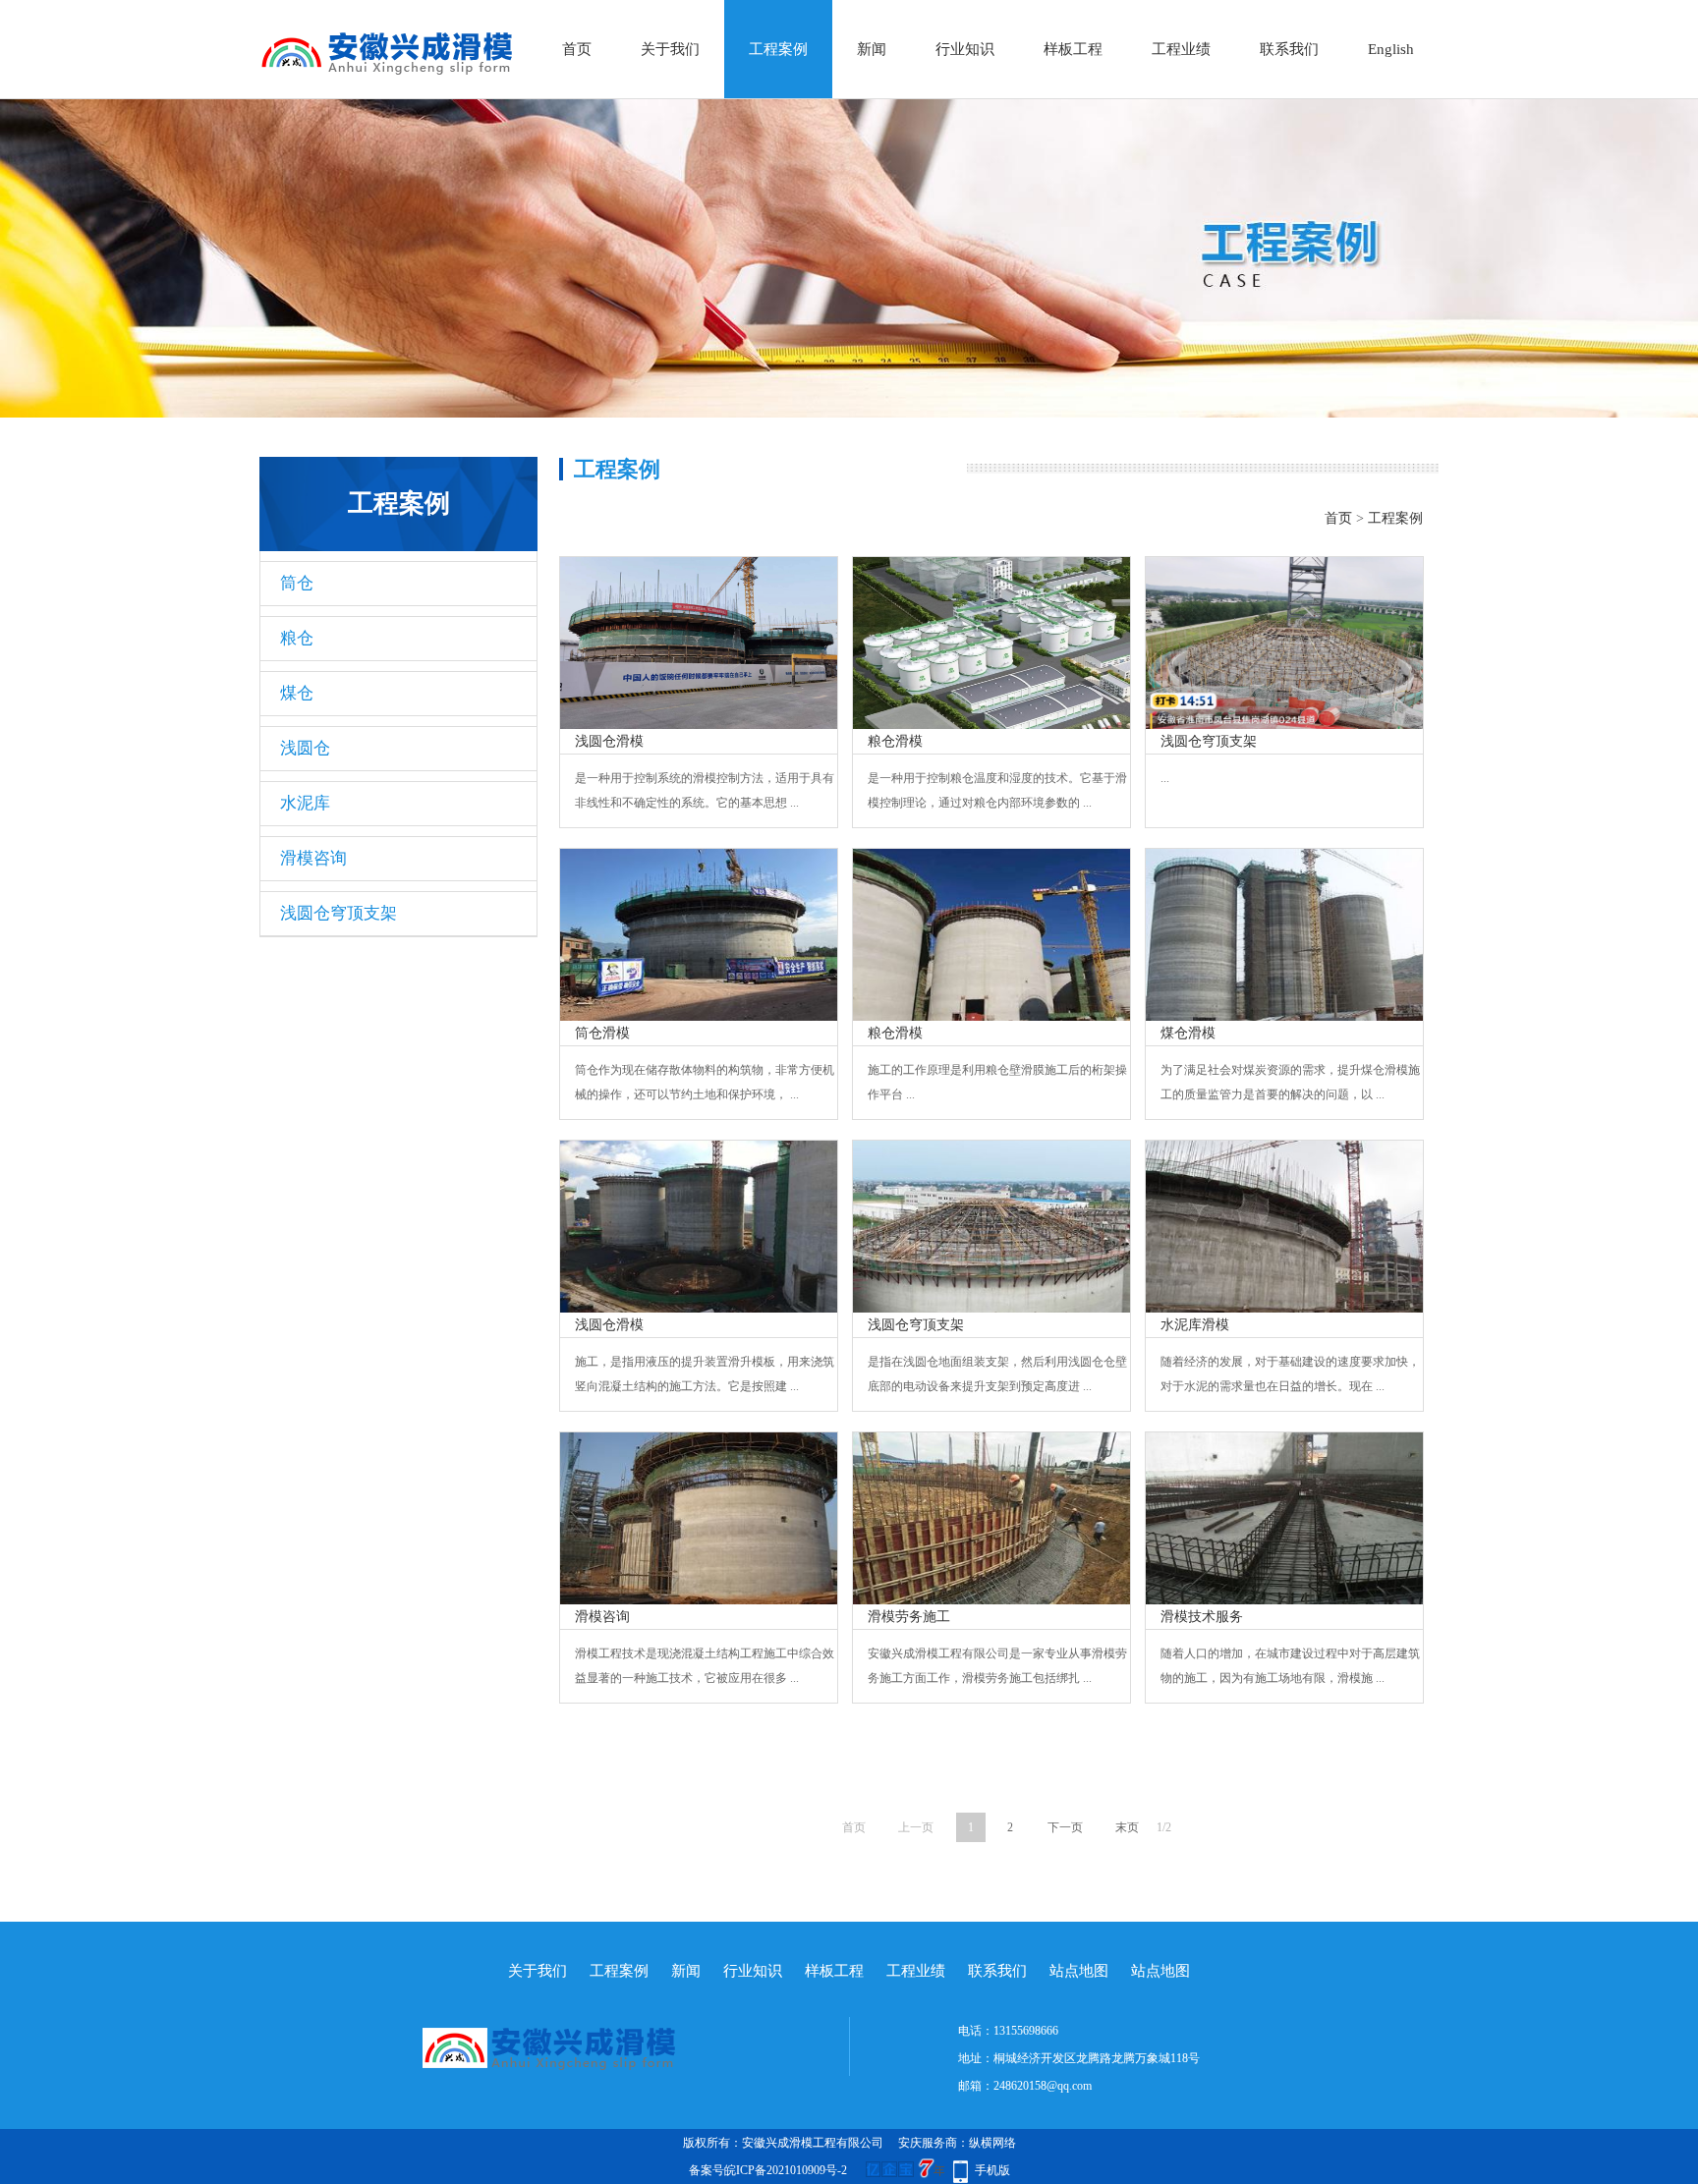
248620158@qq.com (1043, 2086)
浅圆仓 (305, 748)
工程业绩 (1181, 49)
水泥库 (305, 803)
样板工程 (1073, 49)
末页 (1127, 1827)
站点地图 (1079, 1971)
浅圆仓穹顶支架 (339, 913)
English (1391, 49)
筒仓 (297, 583)
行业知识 (965, 49)
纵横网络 (992, 2143)
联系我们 (1289, 49)
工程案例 (778, 49)
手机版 (992, 2170)
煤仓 (297, 693)
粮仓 (297, 638)
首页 (577, 49)
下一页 (1065, 1827)
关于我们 (670, 49)
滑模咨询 (313, 858)
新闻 (872, 49)
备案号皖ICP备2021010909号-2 (768, 2170)
